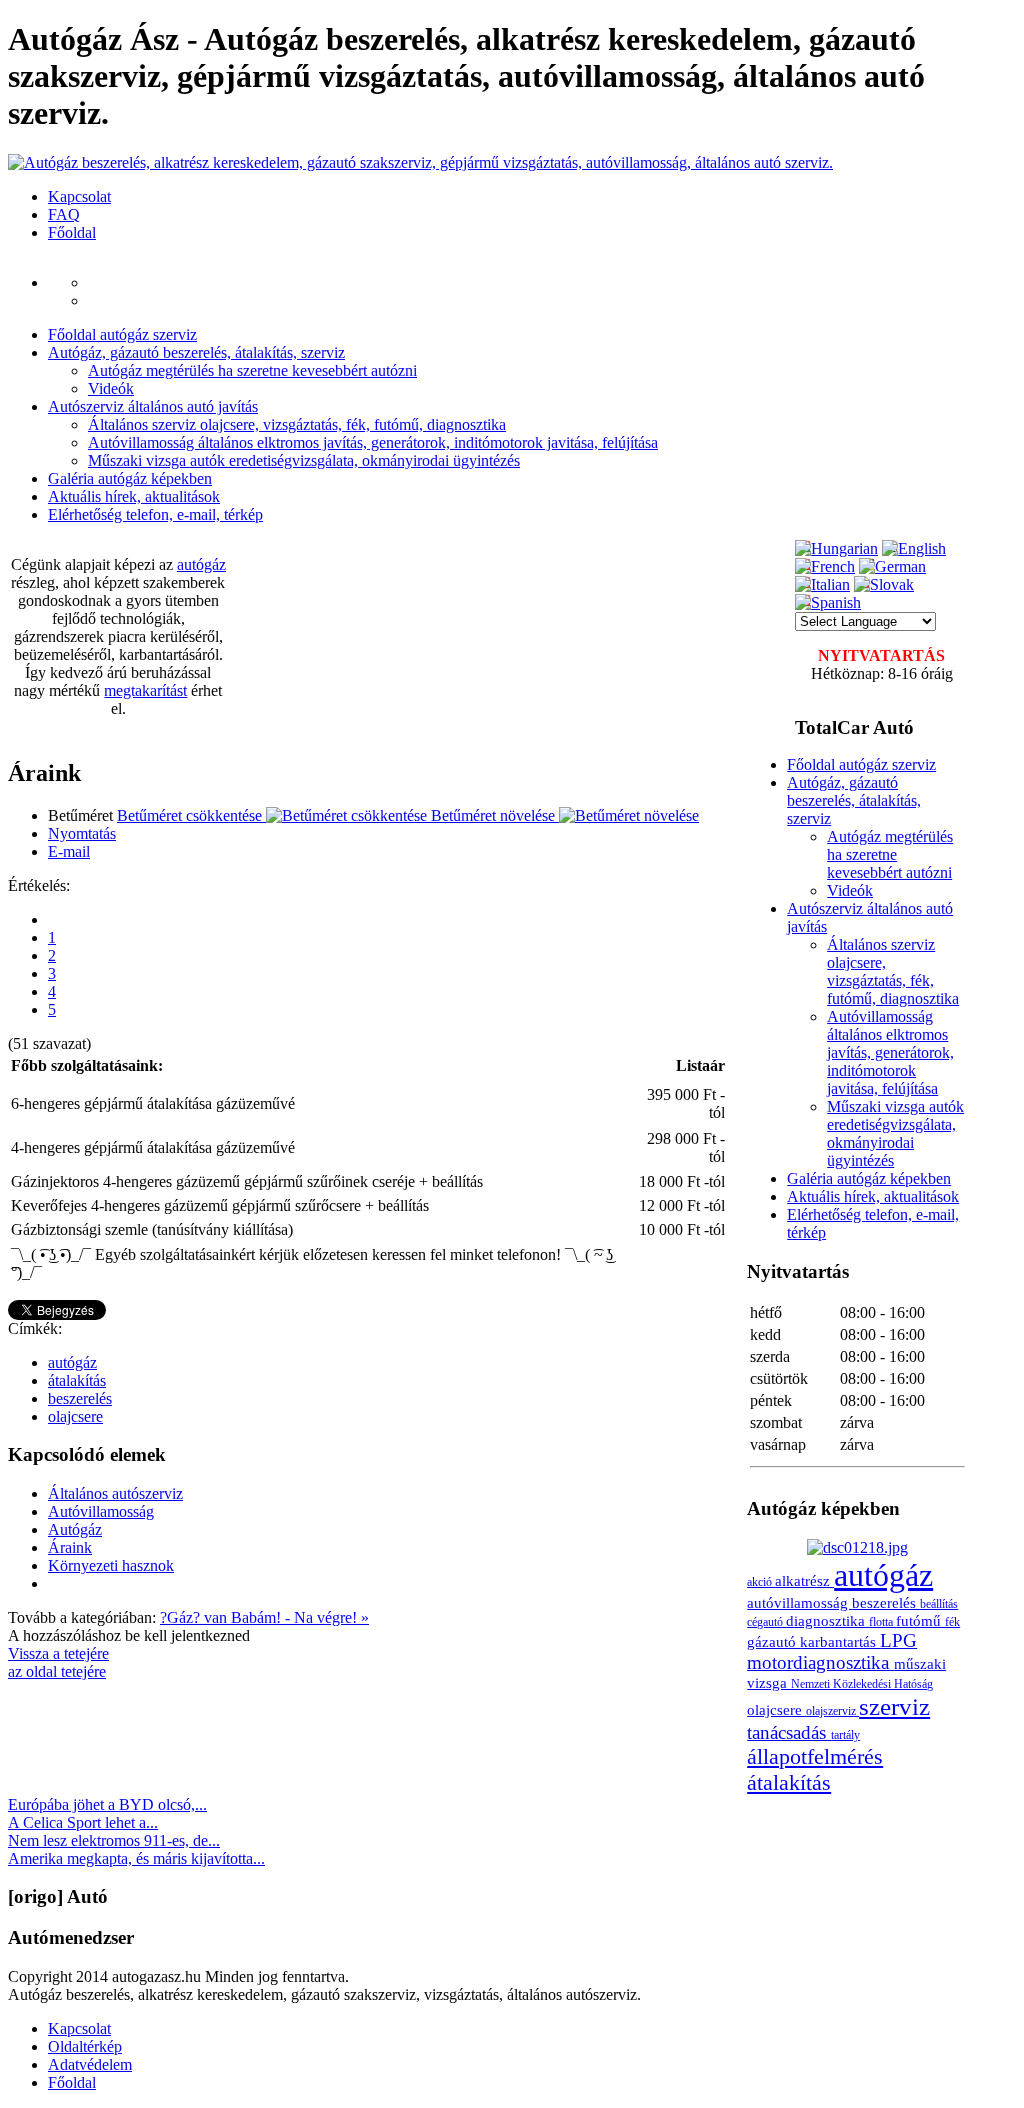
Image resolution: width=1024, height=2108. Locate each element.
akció (761, 1582)
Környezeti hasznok (111, 1565)
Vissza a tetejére (58, 1653)
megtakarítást (145, 690)
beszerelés (80, 1398)
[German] (892, 566)
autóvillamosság (799, 1602)
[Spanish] (828, 602)
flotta (882, 1622)
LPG (898, 1640)
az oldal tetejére (57, 1671)
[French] (825, 566)
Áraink (70, 1547)
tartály (845, 1735)
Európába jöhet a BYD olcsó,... (107, 1804)
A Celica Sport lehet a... (83, 1822)
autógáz (201, 564)
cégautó (766, 1622)
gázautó (773, 1641)
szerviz (894, 1706)
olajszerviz (832, 1711)
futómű (920, 1620)
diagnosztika (827, 1620)
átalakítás (77, 1380)
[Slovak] (884, 584)
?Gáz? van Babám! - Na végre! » (264, 1617)
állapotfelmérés (815, 1756)
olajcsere (75, 1416)
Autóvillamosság (101, 1511)
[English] (914, 548)
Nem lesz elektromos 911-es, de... (114, 1840)
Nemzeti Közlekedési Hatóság (862, 1684)
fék (952, 1622)
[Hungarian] (836, 548)
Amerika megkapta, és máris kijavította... (136, 1858)
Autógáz (75, 1529)
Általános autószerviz (115, 1493)
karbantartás (840, 1641)
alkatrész (804, 1580)
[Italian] (822, 584)
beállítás (939, 1604)
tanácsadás (789, 1732)
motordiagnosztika (820, 1662)
